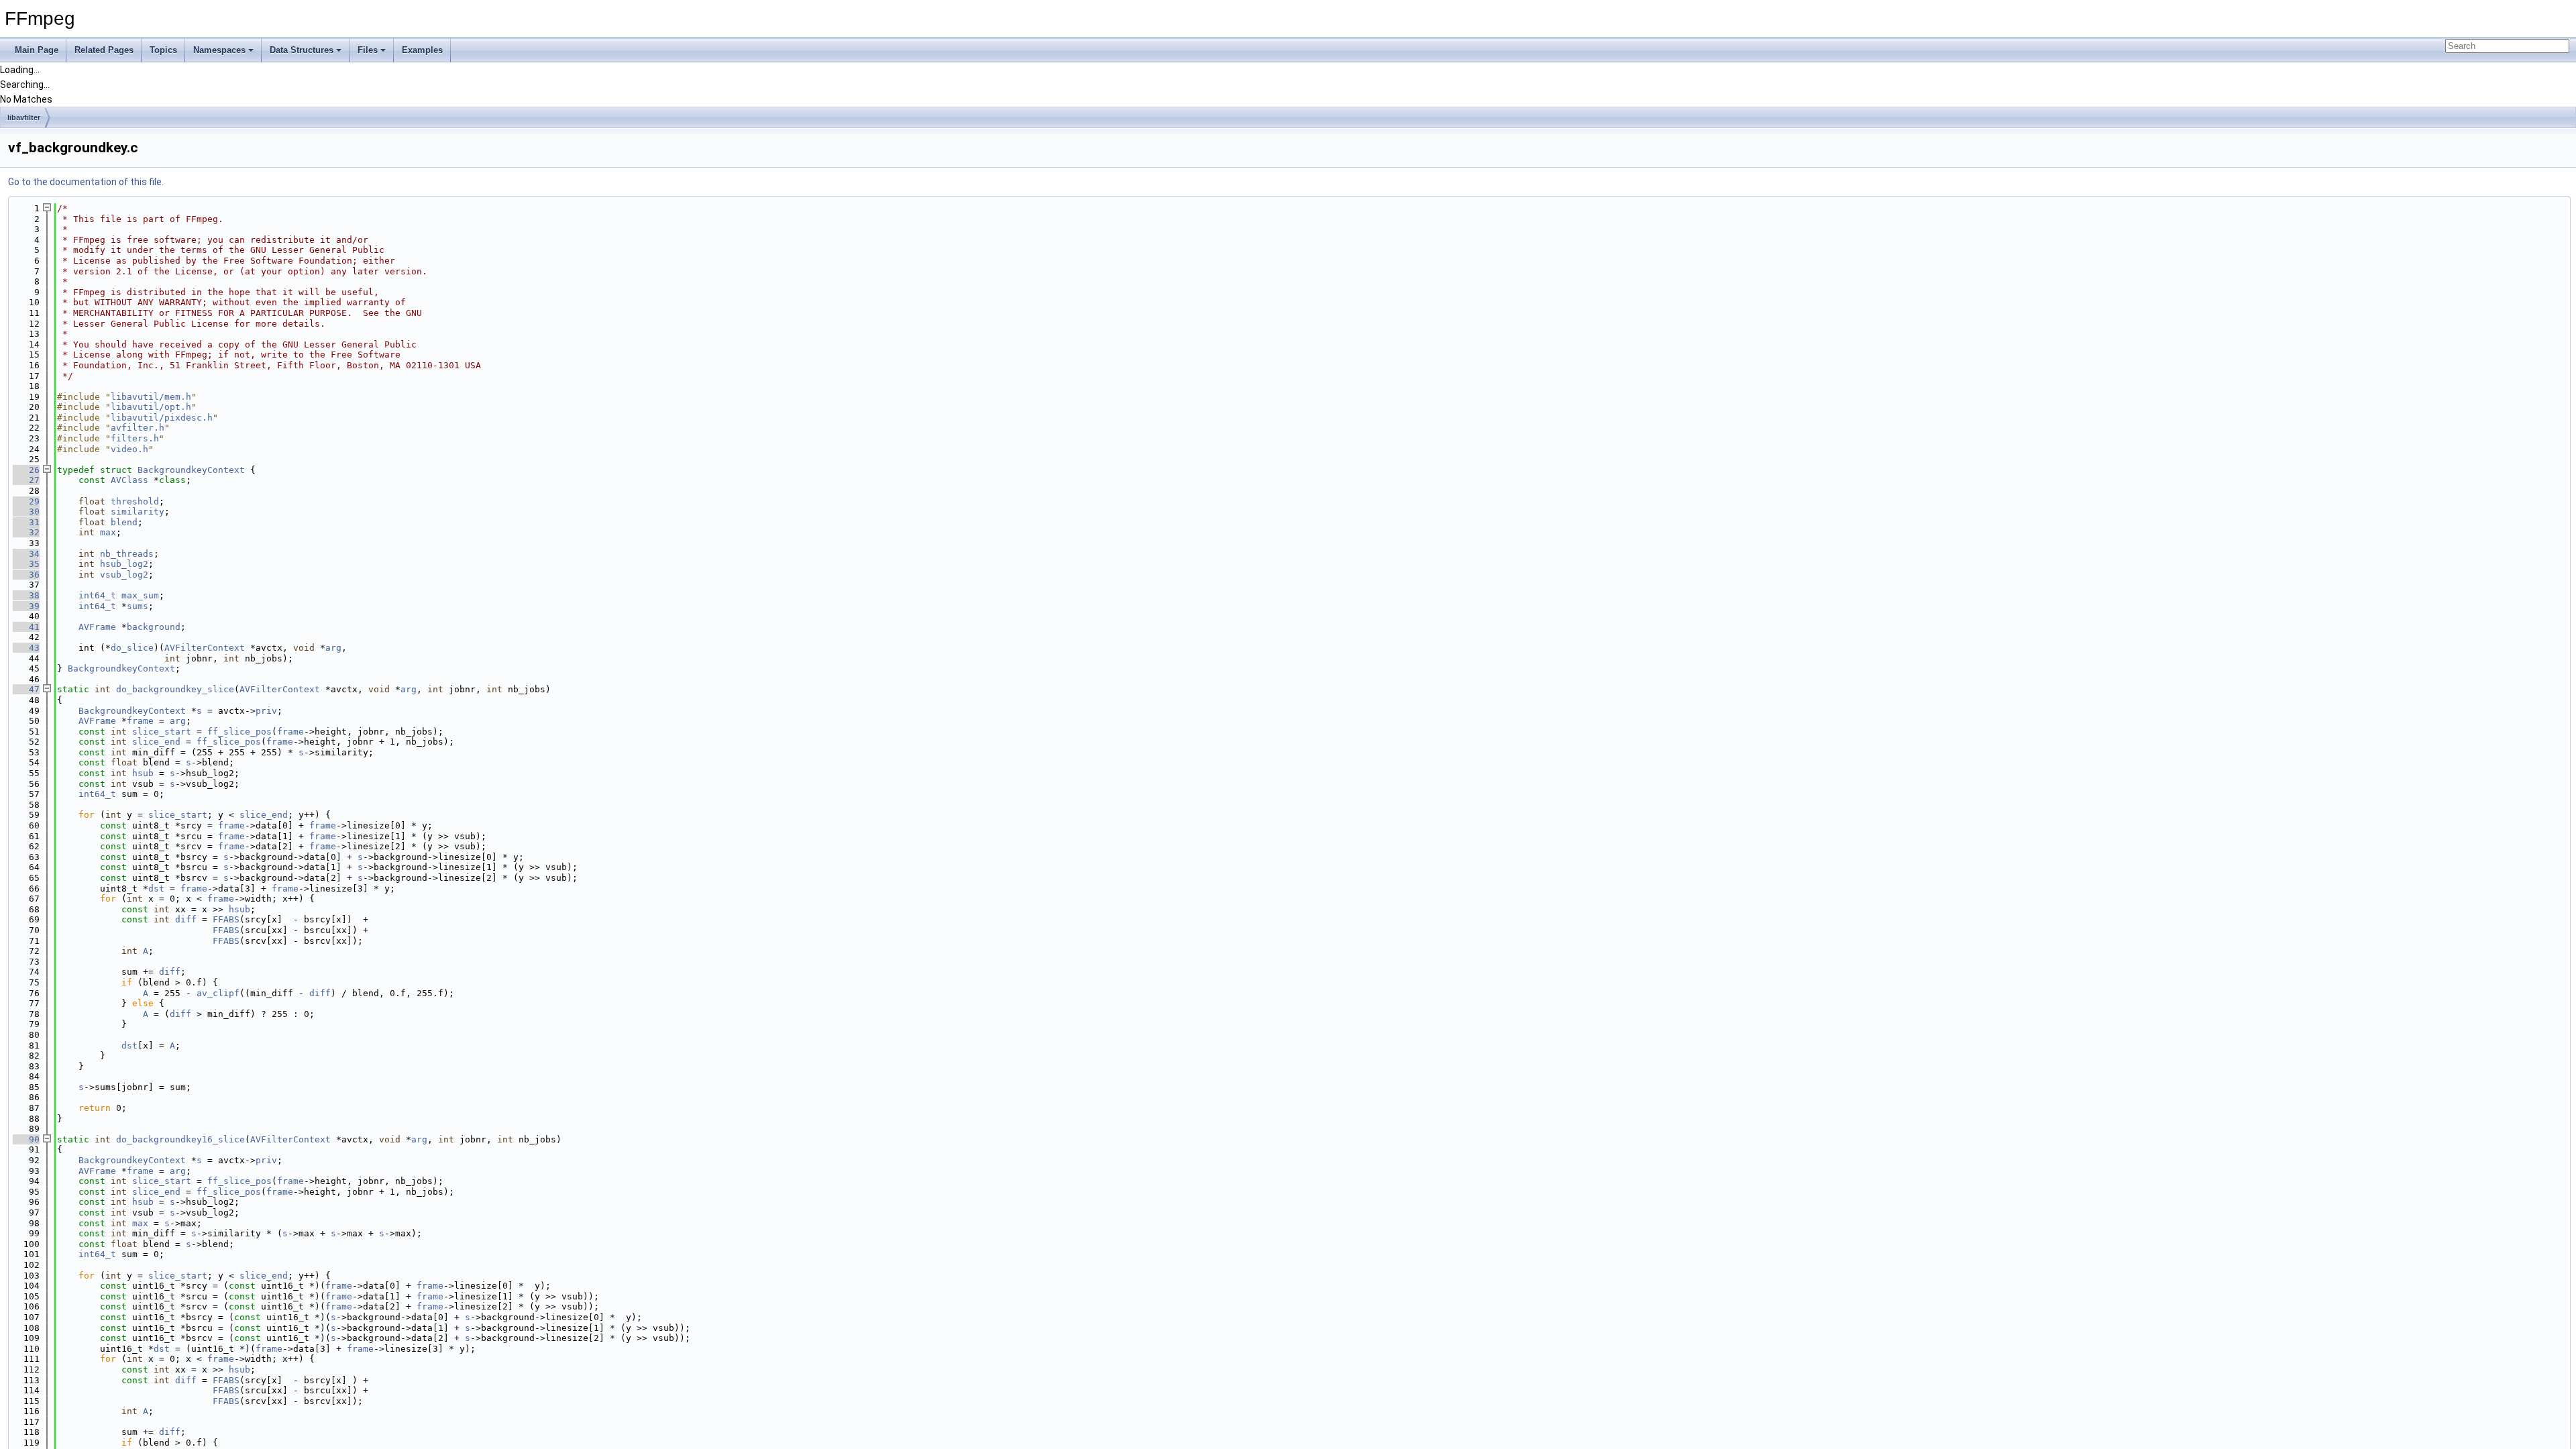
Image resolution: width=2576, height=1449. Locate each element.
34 (26, 554)
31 (26, 522)
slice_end (156, 742)
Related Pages (104, 50)
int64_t (97, 595)
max (108, 532)
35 (26, 564)
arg (333, 648)
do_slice (132, 648)
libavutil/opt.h (151, 407)
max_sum (140, 595)
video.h (129, 449)
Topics (163, 50)
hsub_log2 (124, 564)
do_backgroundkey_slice (175, 689)
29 (26, 501)
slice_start (162, 732)
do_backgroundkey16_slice (180, 1139)
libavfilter (24, 117)
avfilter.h (138, 428)
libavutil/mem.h (151, 397)
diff (186, 919)
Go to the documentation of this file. (86, 182)
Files (368, 50)
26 (26, 470)
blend (124, 522)
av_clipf (218, 993)
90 (26, 1139)
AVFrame (97, 627)
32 (26, 532)
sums (138, 606)
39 (26, 606)
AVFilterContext (205, 648)
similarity (138, 512)
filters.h (135, 438)
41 (26, 627)
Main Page (37, 50)
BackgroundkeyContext (191, 470)
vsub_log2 (124, 575)
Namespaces (219, 50)
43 (26, 648)
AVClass (129, 480)
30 (26, 512)
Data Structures (302, 50)
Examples (422, 50)
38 (26, 595)
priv (266, 711)
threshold (135, 501)
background (154, 627)
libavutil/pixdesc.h (162, 418)
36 (26, 575)
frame (140, 721)
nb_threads (127, 554)
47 (26, 689)
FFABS (226, 919)
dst (156, 889)
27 (26, 480)
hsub (143, 773)
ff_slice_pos (239, 732)
